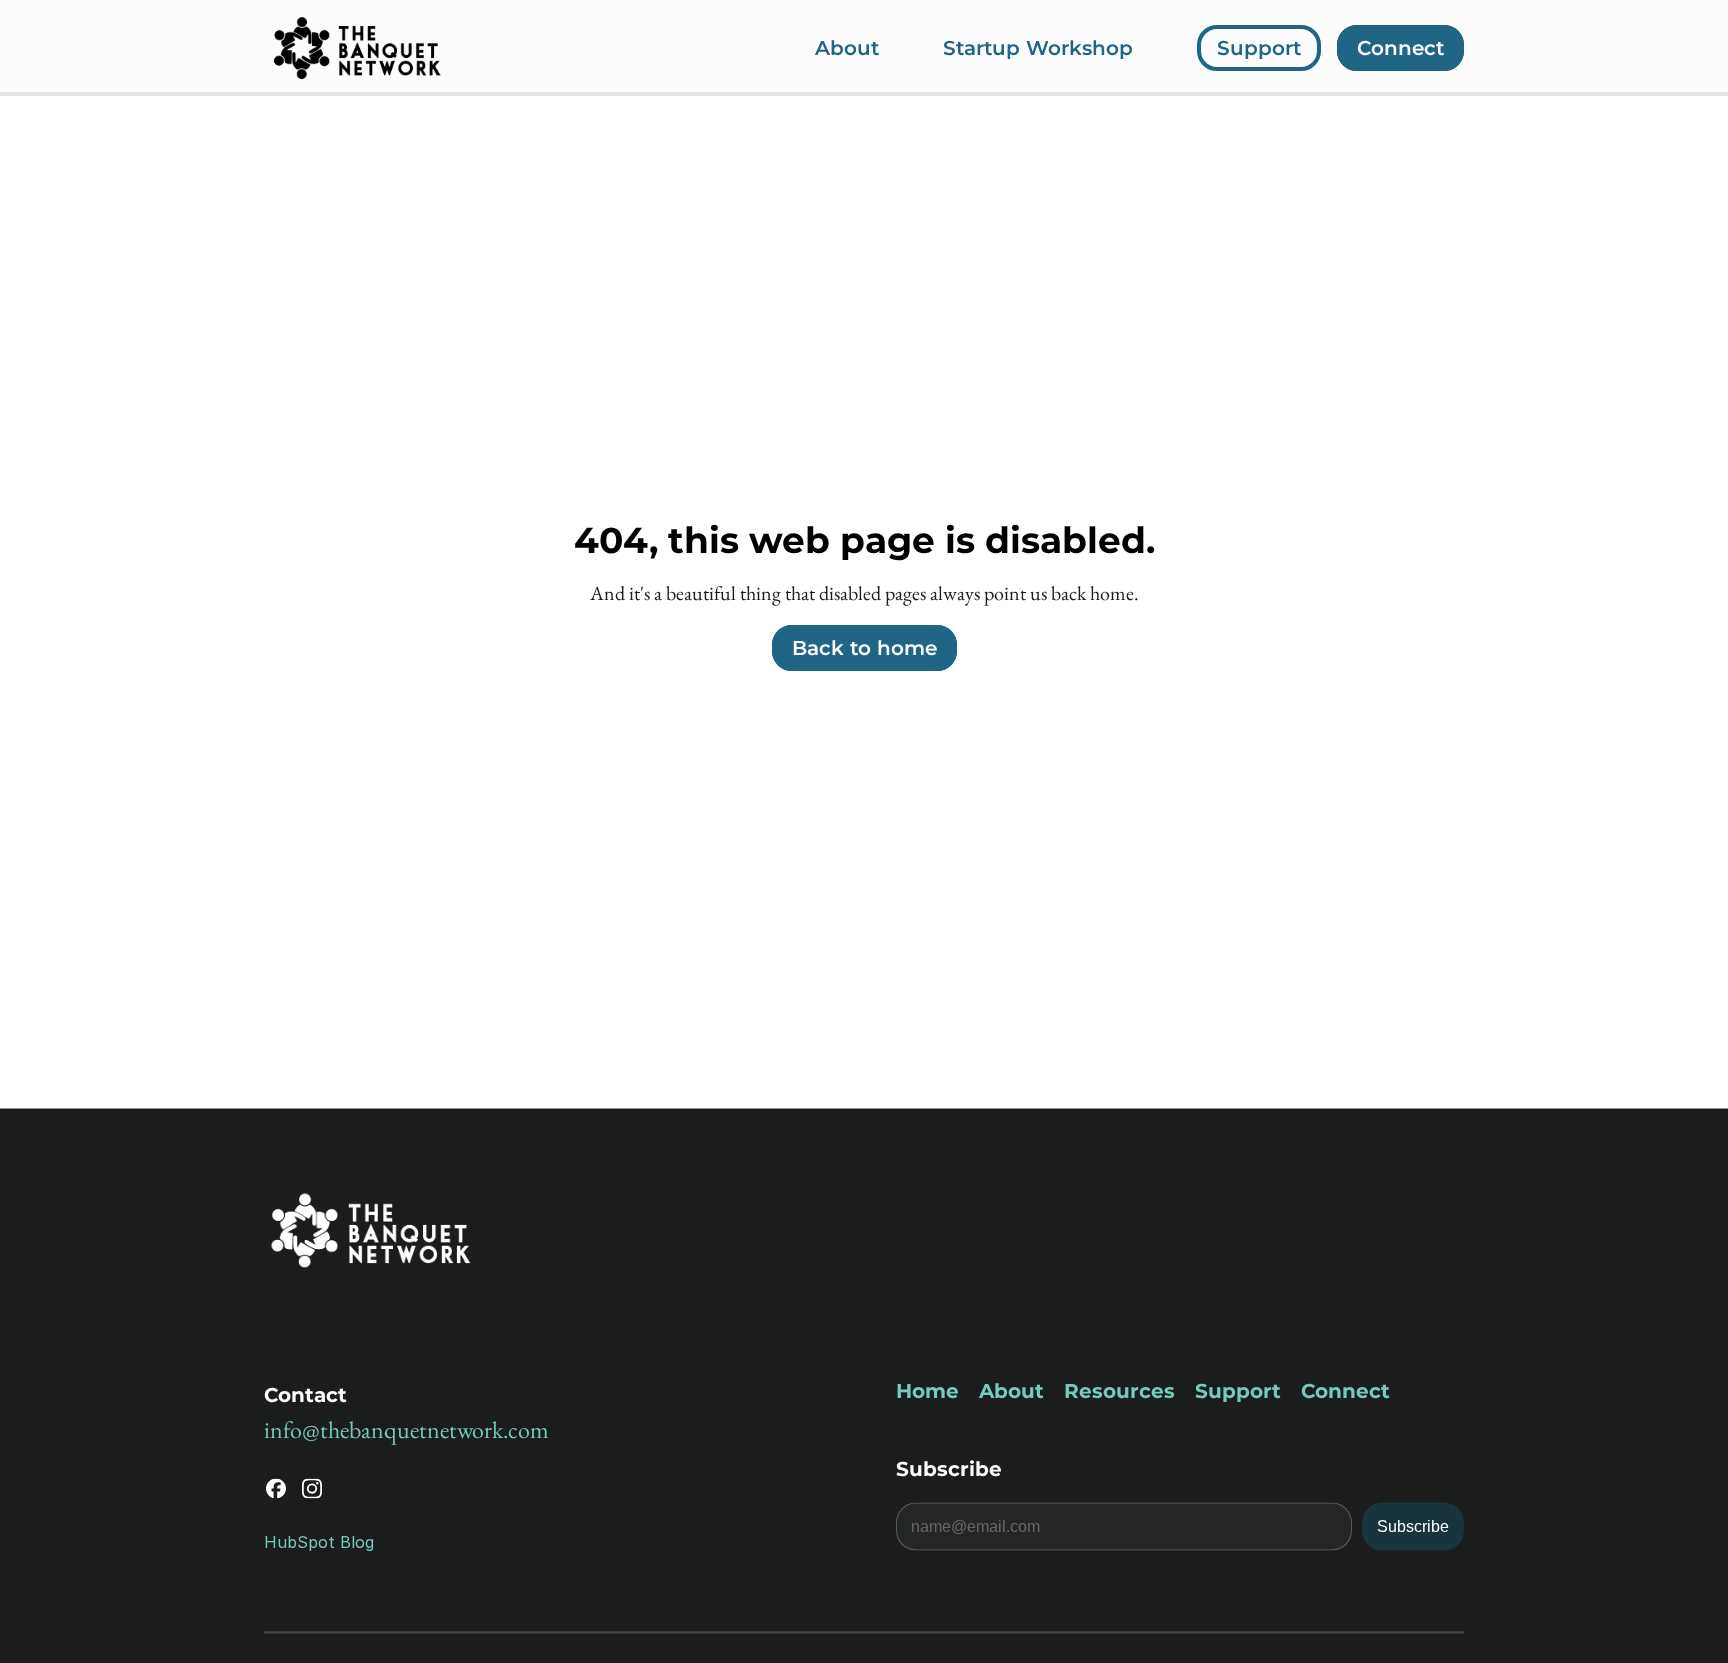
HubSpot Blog (319, 1541)
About (1011, 1391)
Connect (1345, 1391)
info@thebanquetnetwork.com (406, 1429)
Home (927, 1391)
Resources (1119, 1391)
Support (1238, 1391)
